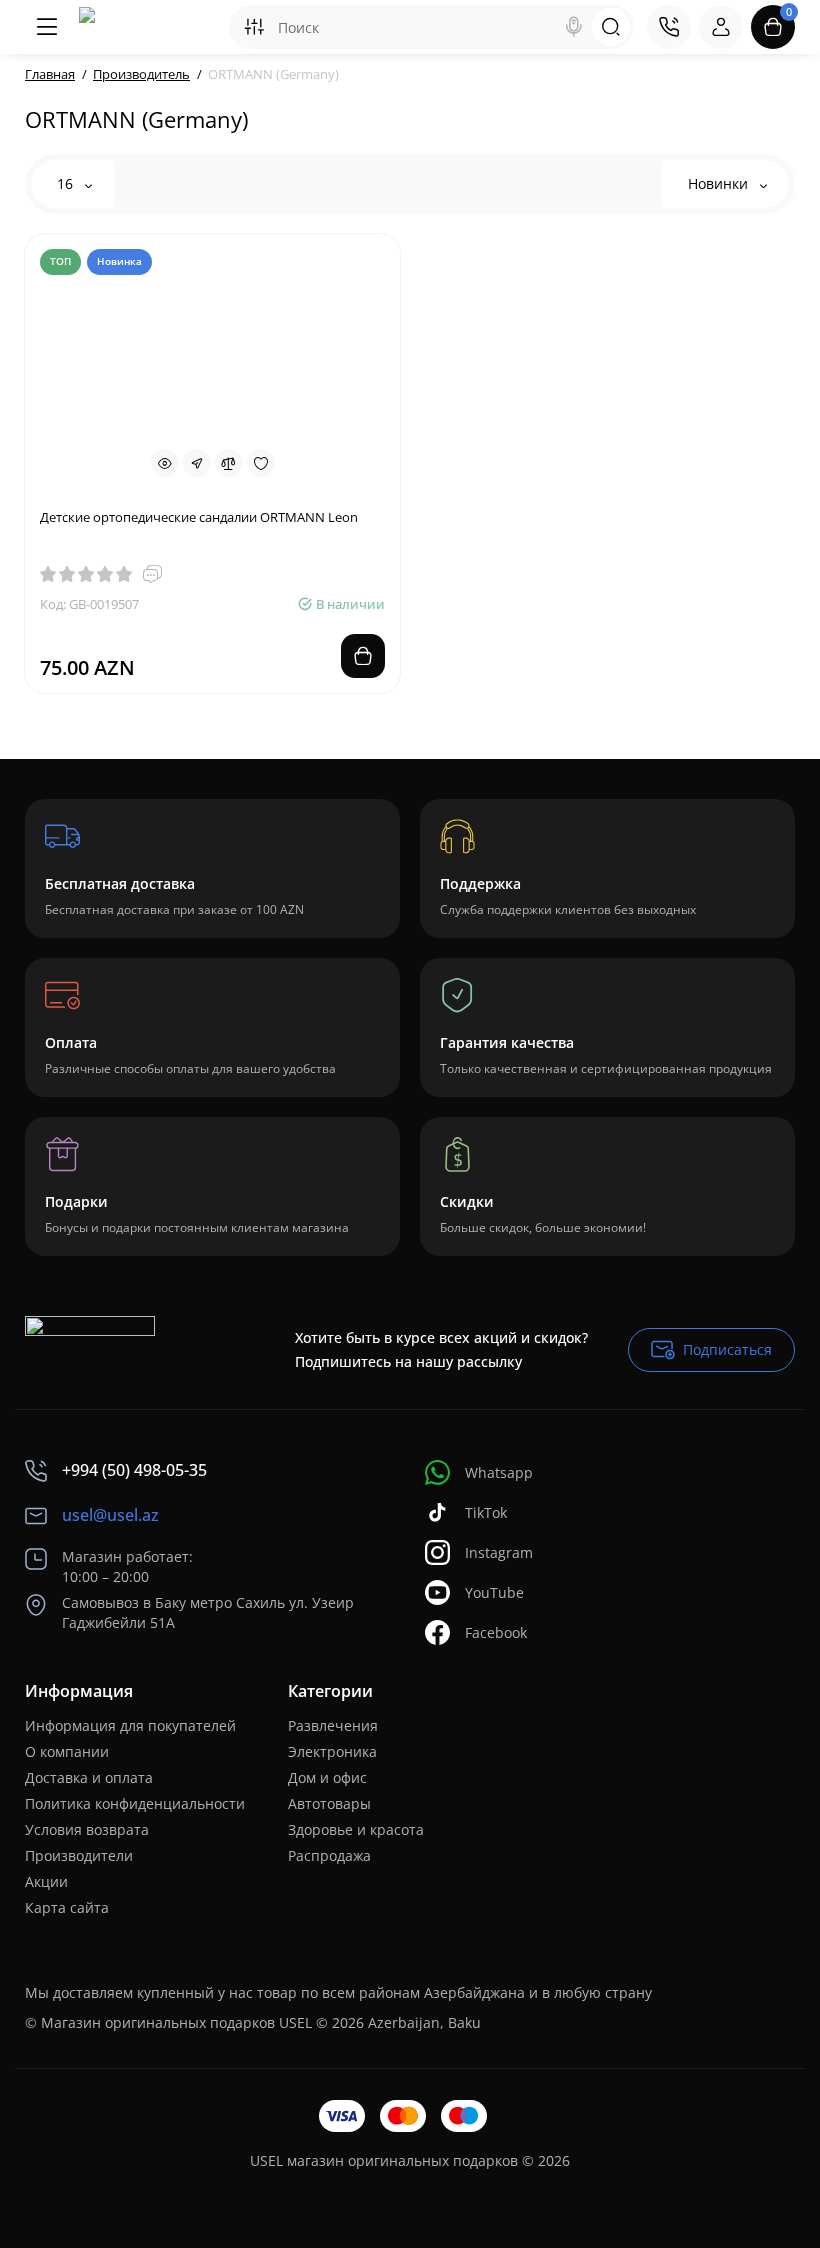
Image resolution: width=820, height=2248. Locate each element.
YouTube (494, 1592)
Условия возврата (87, 1829)
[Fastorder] (197, 463)
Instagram (499, 1552)
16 (67, 183)
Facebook (496, 1632)
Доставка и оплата (89, 1777)
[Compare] (229, 463)
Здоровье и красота (356, 1829)
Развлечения (333, 1725)
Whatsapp (499, 1472)
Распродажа (329, 1855)
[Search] (574, 27)
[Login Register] (721, 27)
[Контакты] (669, 27)
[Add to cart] (363, 656)
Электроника (332, 1751)
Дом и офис (327, 1777)
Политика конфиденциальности (135, 1803)
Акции (46, 1881)
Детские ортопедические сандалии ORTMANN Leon (199, 517)
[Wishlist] (261, 463)
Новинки (720, 183)
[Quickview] (165, 463)
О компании (67, 1751)
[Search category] (254, 27)
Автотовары (329, 1803)
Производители (79, 1855)
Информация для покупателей (130, 1725)
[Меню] (47, 27)
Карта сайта (67, 1907)
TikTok (486, 1512)
